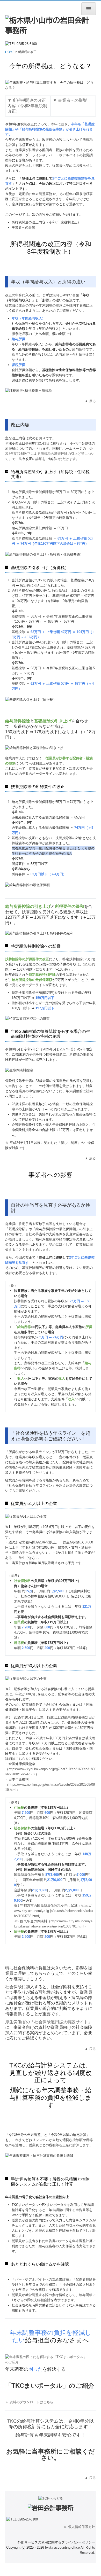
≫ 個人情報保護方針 (79, 2527)
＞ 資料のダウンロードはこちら (29, 2402)
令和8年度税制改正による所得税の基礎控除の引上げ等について (50, 454)
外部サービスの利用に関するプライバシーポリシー (56, 2542)
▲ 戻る (90, 401)
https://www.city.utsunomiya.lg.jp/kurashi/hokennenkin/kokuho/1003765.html (53, 1911)
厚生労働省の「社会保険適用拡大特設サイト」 (49, 2022)
